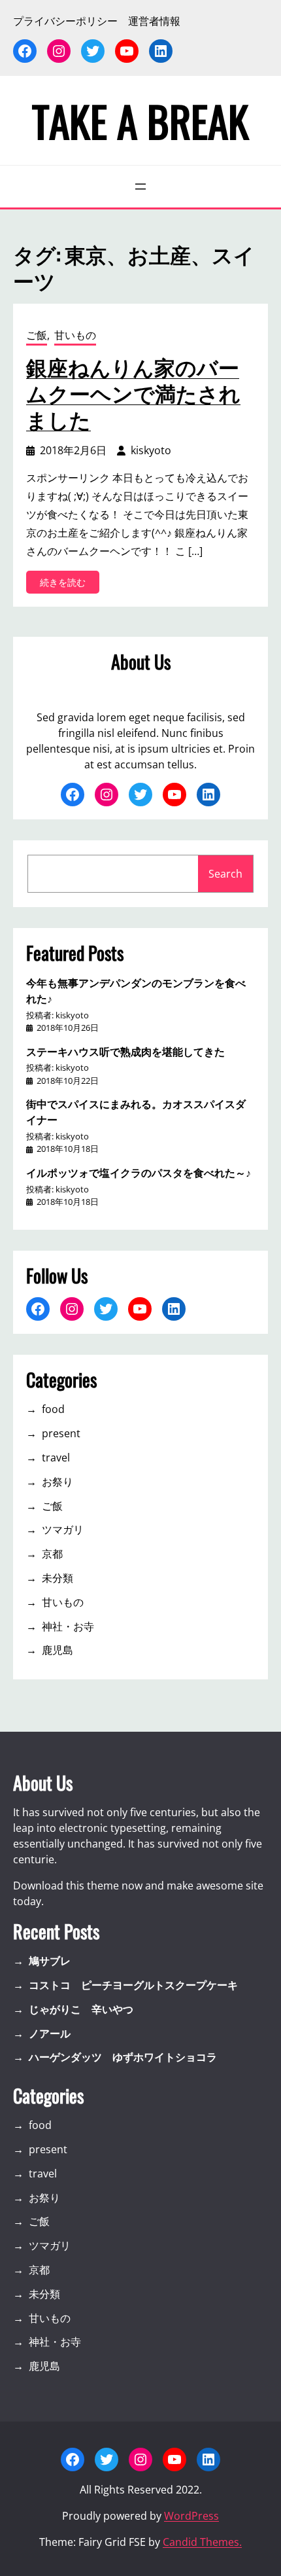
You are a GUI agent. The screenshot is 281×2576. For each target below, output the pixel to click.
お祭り (58, 1482)
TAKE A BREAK (140, 120)
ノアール (50, 2033)
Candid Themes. (202, 2542)
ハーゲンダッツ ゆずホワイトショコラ (123, 2057)
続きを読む (67, 584)
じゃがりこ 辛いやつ (81, 2009)
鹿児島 (58, 1650)
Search (225, 874)
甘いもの (75, 335)
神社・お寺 (68, 1626)
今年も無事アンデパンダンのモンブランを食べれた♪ (136, 990)
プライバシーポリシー (65, 21)
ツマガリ (63, 1529)
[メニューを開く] (140, 187)
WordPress (191, 2516)
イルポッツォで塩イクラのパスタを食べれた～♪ (139, 1172)
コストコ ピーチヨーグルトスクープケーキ (133, 1985)
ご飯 (37, 335)
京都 (52, 1554)
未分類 (58, 1578)
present (61, 1433)
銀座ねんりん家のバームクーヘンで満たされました (133, 393)
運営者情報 (154, 21)
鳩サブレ (50, 1961)
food (53, 1409)
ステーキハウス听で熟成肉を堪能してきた (125, 1051)
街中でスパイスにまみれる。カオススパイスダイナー (136, 1111)
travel (56, 1458)
